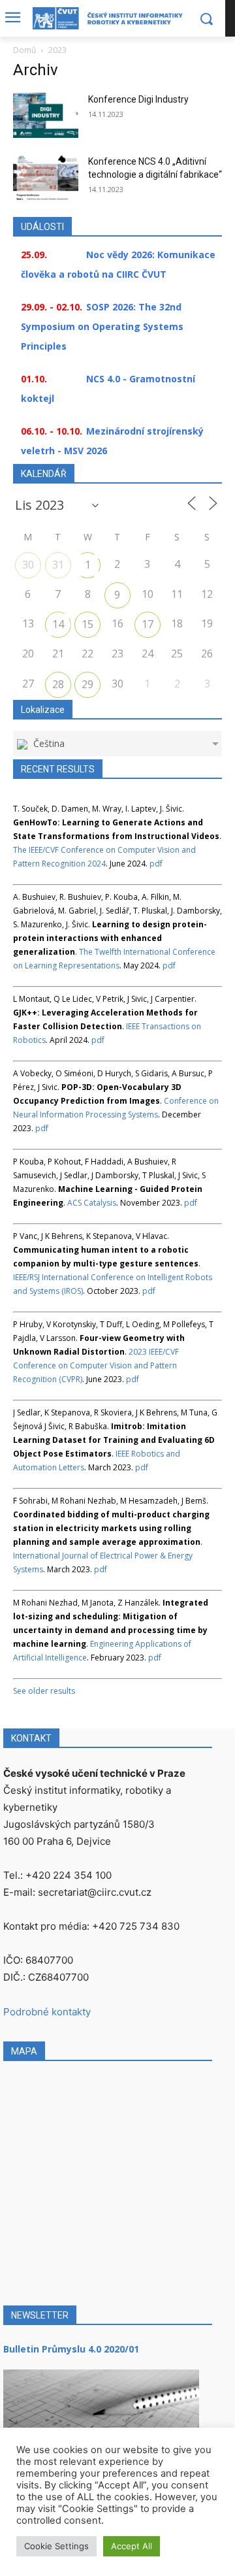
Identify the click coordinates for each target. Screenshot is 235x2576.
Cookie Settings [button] (56, 2546)
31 (58, 565)
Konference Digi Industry (138, 99)
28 (58, 684)
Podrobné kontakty (47, 2012)
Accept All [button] (132, 2546)
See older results (44, 1691)
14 (58, 624)
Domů (24, 50)
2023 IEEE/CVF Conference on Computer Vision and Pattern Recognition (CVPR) (96, 1365)
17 (148, 624)
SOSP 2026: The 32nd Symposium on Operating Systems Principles (102, 326)
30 (28, 565)
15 (87, 624)
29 (87, 684)
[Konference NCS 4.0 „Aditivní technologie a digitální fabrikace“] (46, 177)
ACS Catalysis (92, 1203)
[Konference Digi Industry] (46, 115)
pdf (156, 864)
